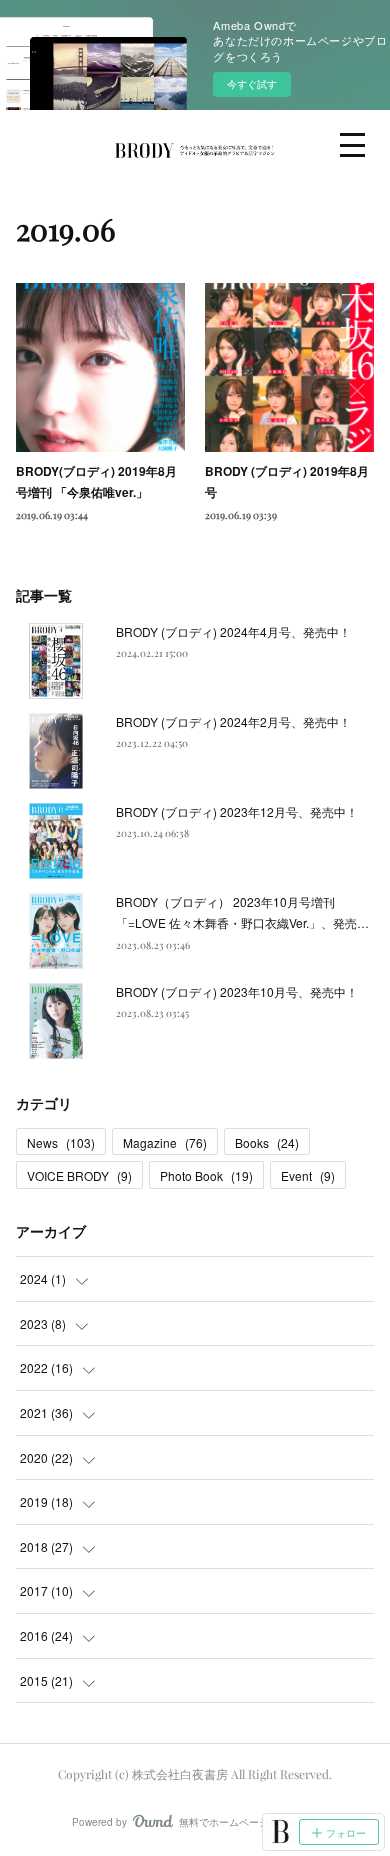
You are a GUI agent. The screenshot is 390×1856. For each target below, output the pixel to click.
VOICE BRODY (79, 1175)
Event (308, 1175)
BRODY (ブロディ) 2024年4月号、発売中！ (233, 631)
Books (267, 1142)
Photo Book (206, 1175)
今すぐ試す (252, 84)
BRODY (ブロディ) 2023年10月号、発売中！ (237, 991)
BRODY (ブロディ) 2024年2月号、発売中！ (233, 721)
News (61, 1142)
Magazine (165, 1142)
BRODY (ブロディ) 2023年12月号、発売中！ (237, 811)
